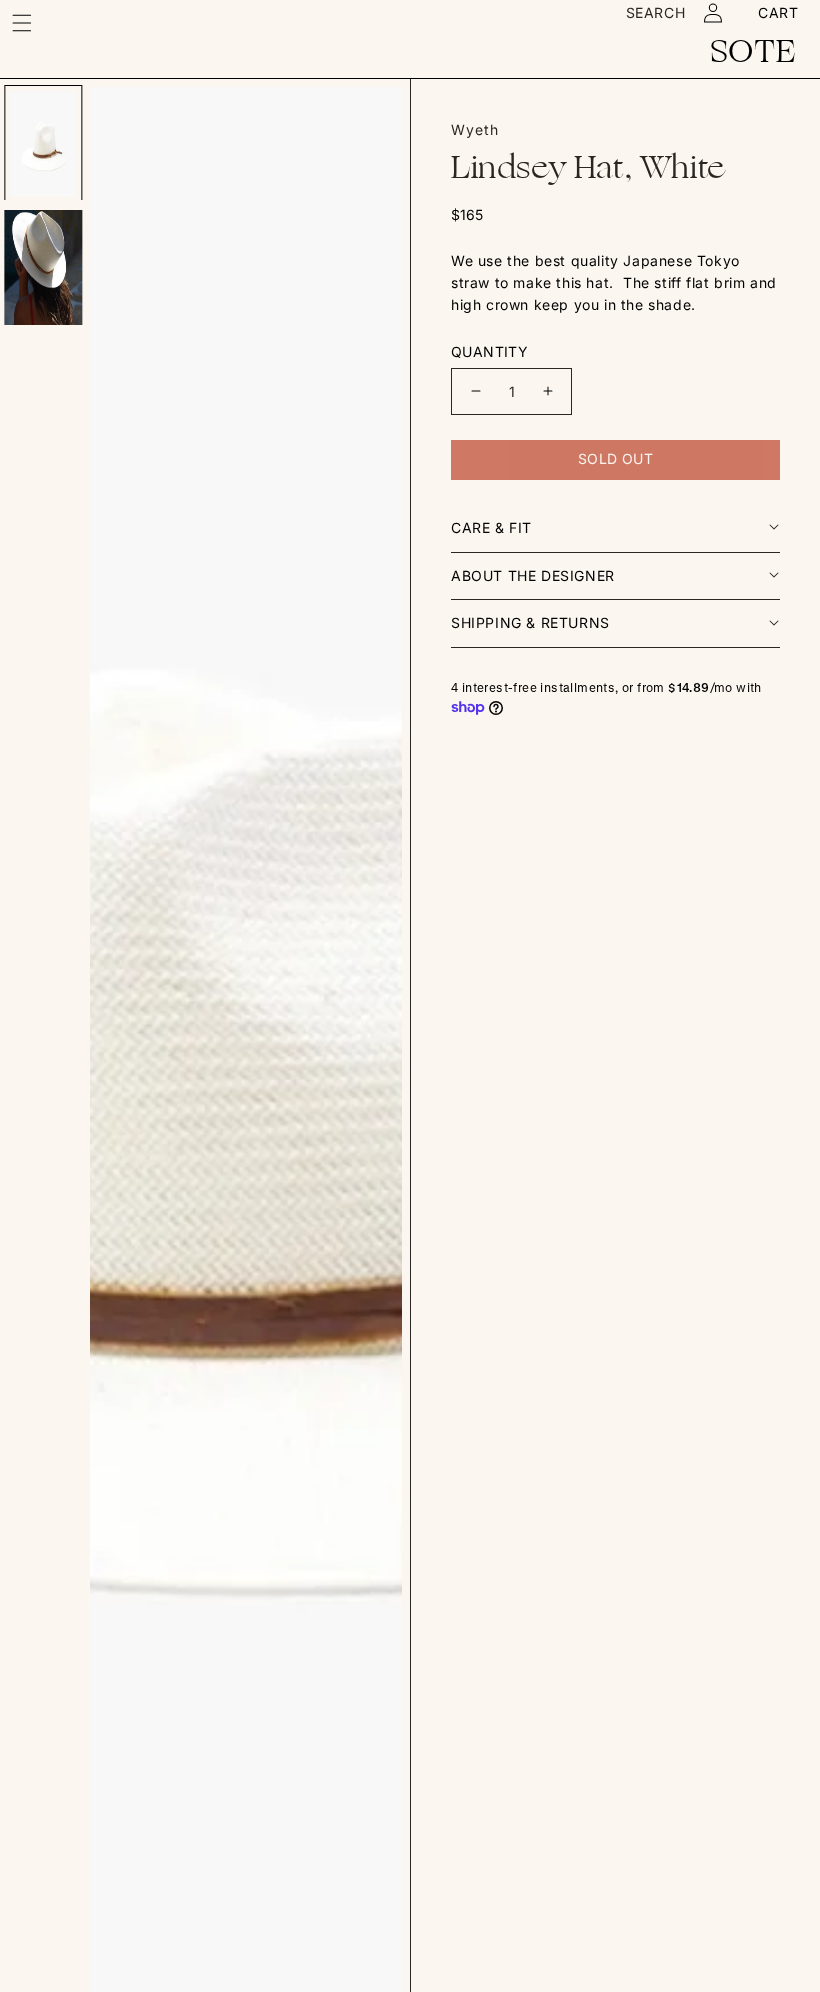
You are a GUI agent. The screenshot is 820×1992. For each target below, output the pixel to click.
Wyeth (475, 129)
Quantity (489, 351)
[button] (22, 22)
